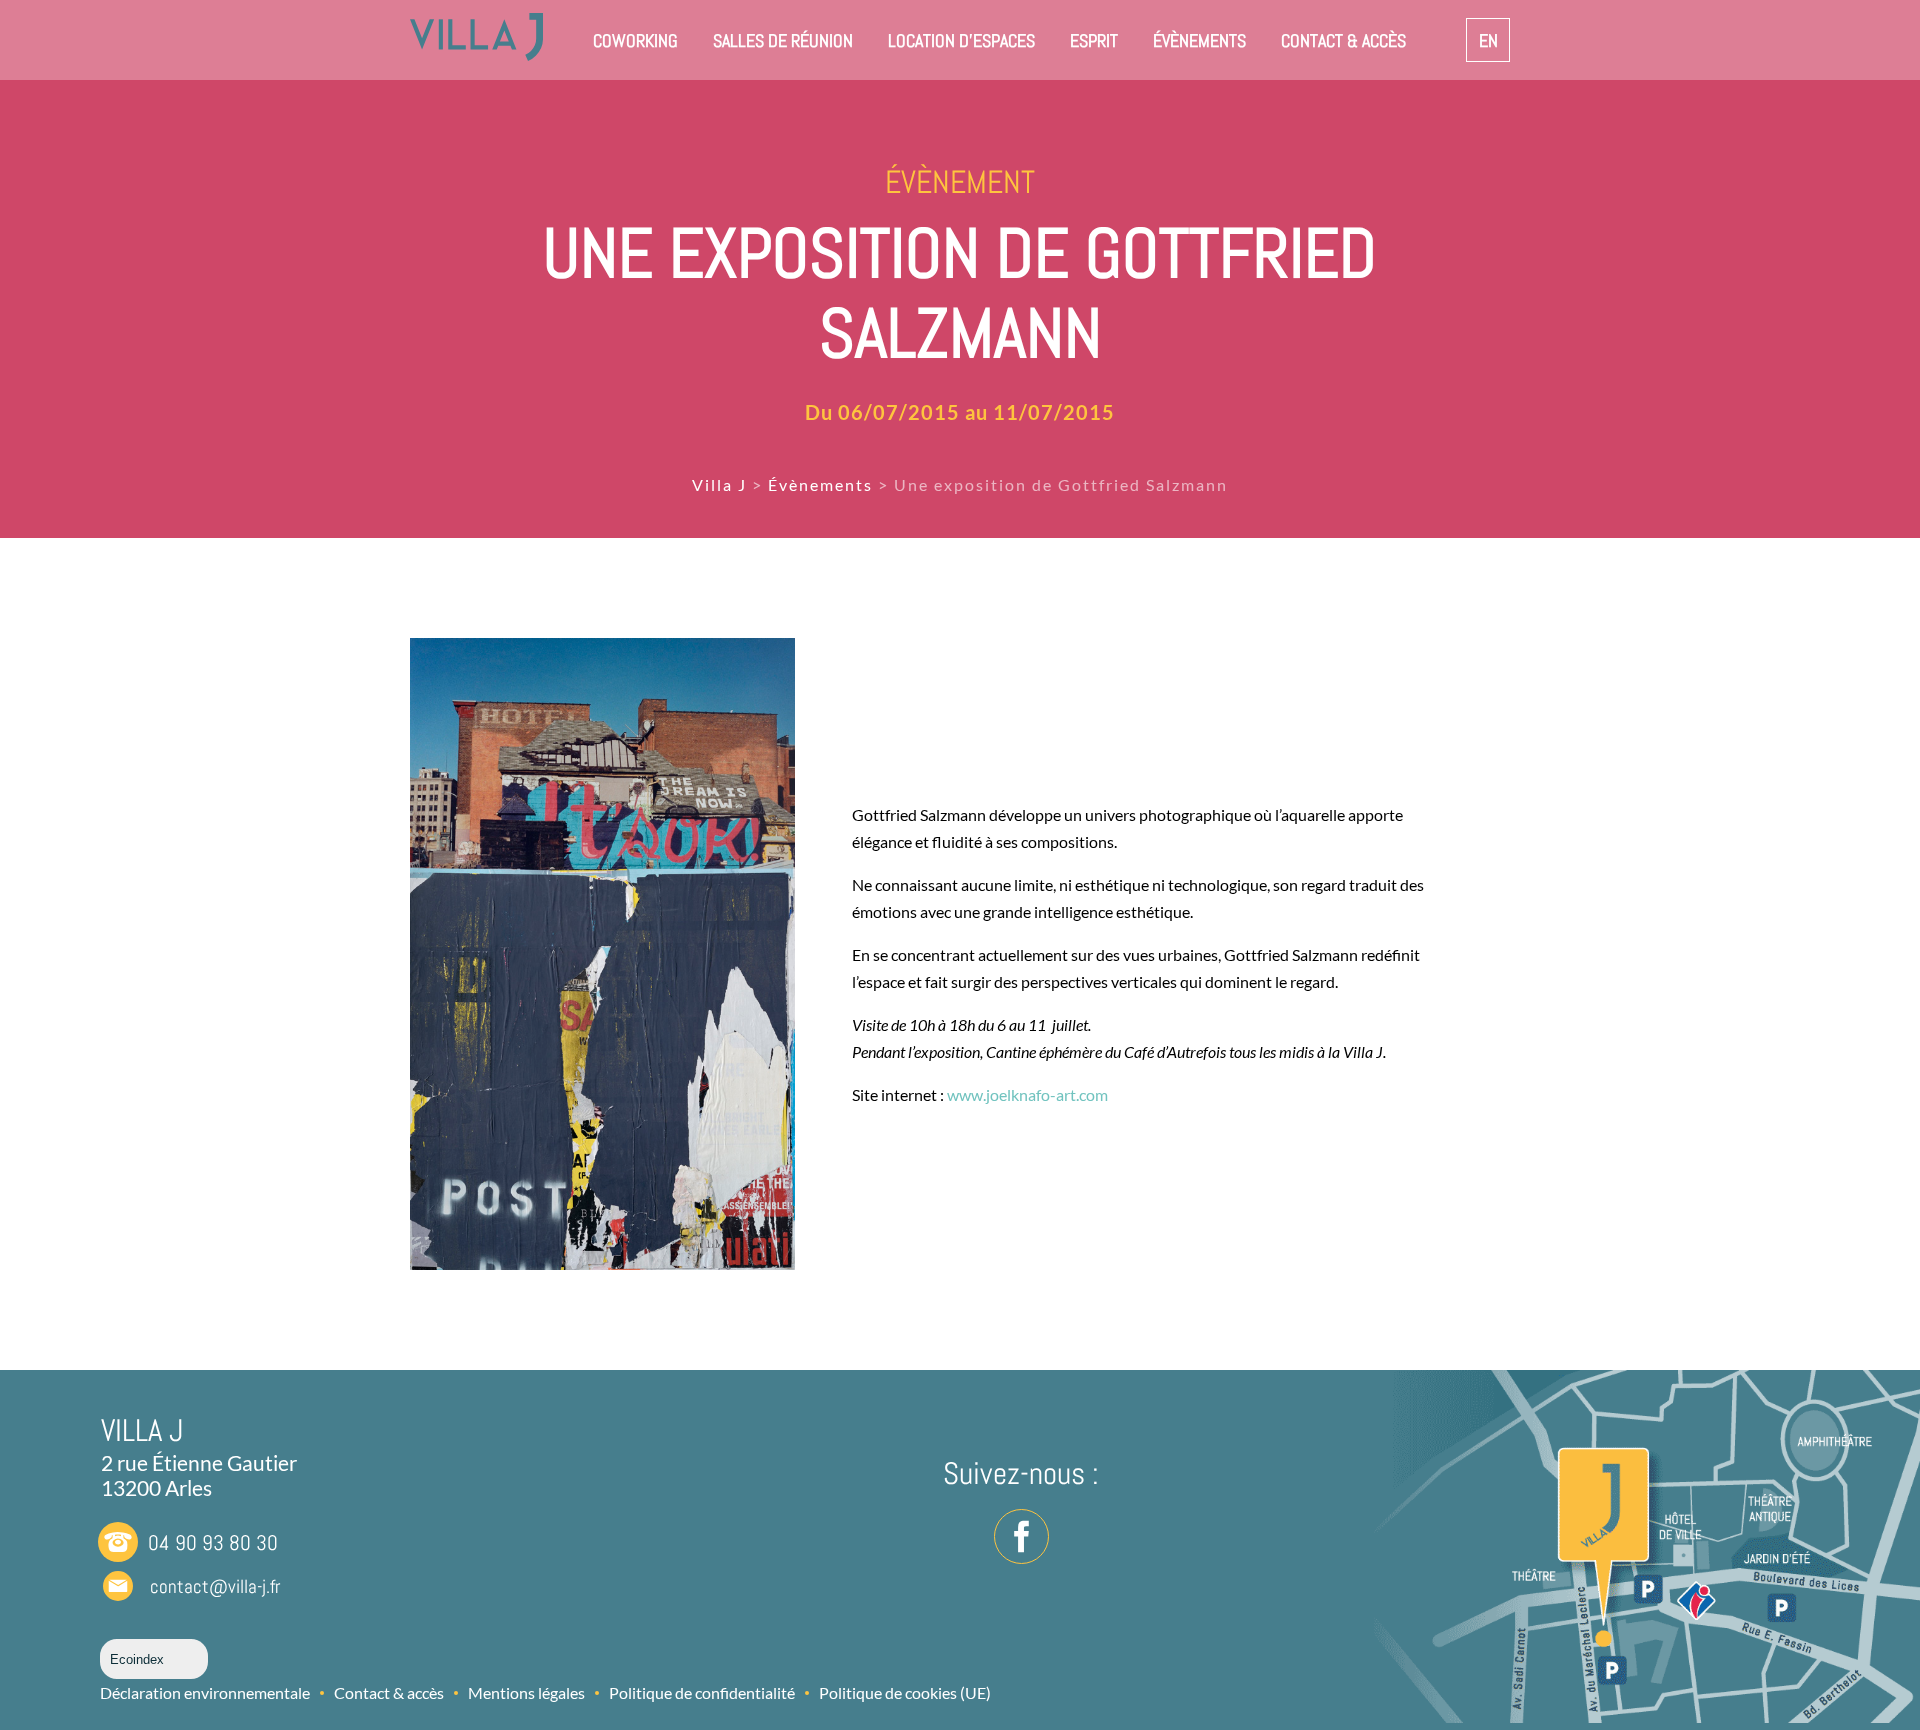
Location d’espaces (961, 40)
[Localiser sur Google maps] (1624, 1550)
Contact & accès (1343, 40)
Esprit (1094, 40)
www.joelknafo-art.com (1027, 1094)
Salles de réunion (783, 40)
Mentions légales (526, 1692)
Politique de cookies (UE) (905, 1692)
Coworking (635, 40)
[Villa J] (476, 54)
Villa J (719, 484)
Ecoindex (137, 1659)
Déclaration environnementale (205, 1692)
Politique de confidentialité (702, 1692)
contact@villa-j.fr (215, 1586)
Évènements (1199, 40)
